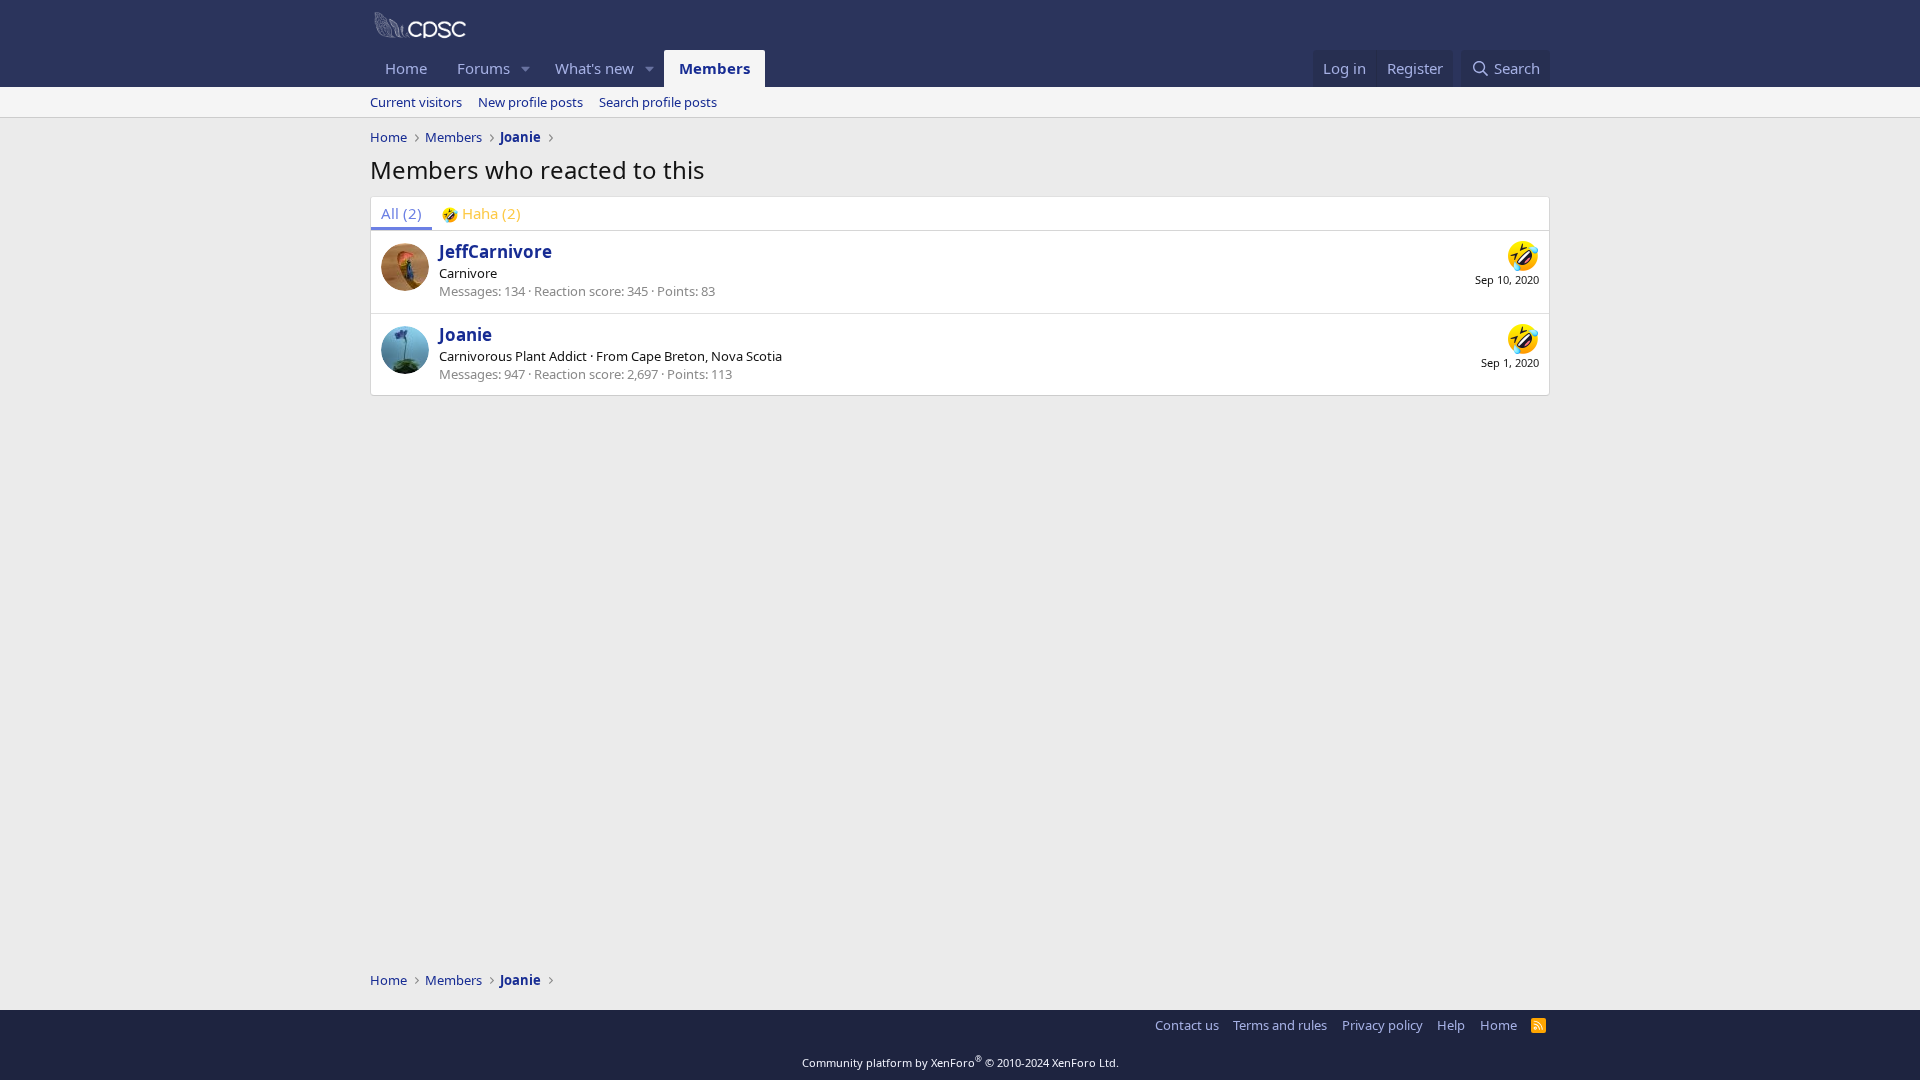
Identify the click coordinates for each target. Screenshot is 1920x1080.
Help (1451, 1025)
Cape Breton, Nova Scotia (706, 356)
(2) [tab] (401, 213)
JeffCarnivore (495, 251)
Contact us (1187, 1025)
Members (714, 68)
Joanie (465, 334)
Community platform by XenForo (960, 1062)
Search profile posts (658, 102)
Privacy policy (1382, 1025)
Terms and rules (1280, 1025)
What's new (594, 68)
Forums (483, 68)
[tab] (481, 213)
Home (406, 68)
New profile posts (530, 102)
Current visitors (416, 102)
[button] (526, 68)
